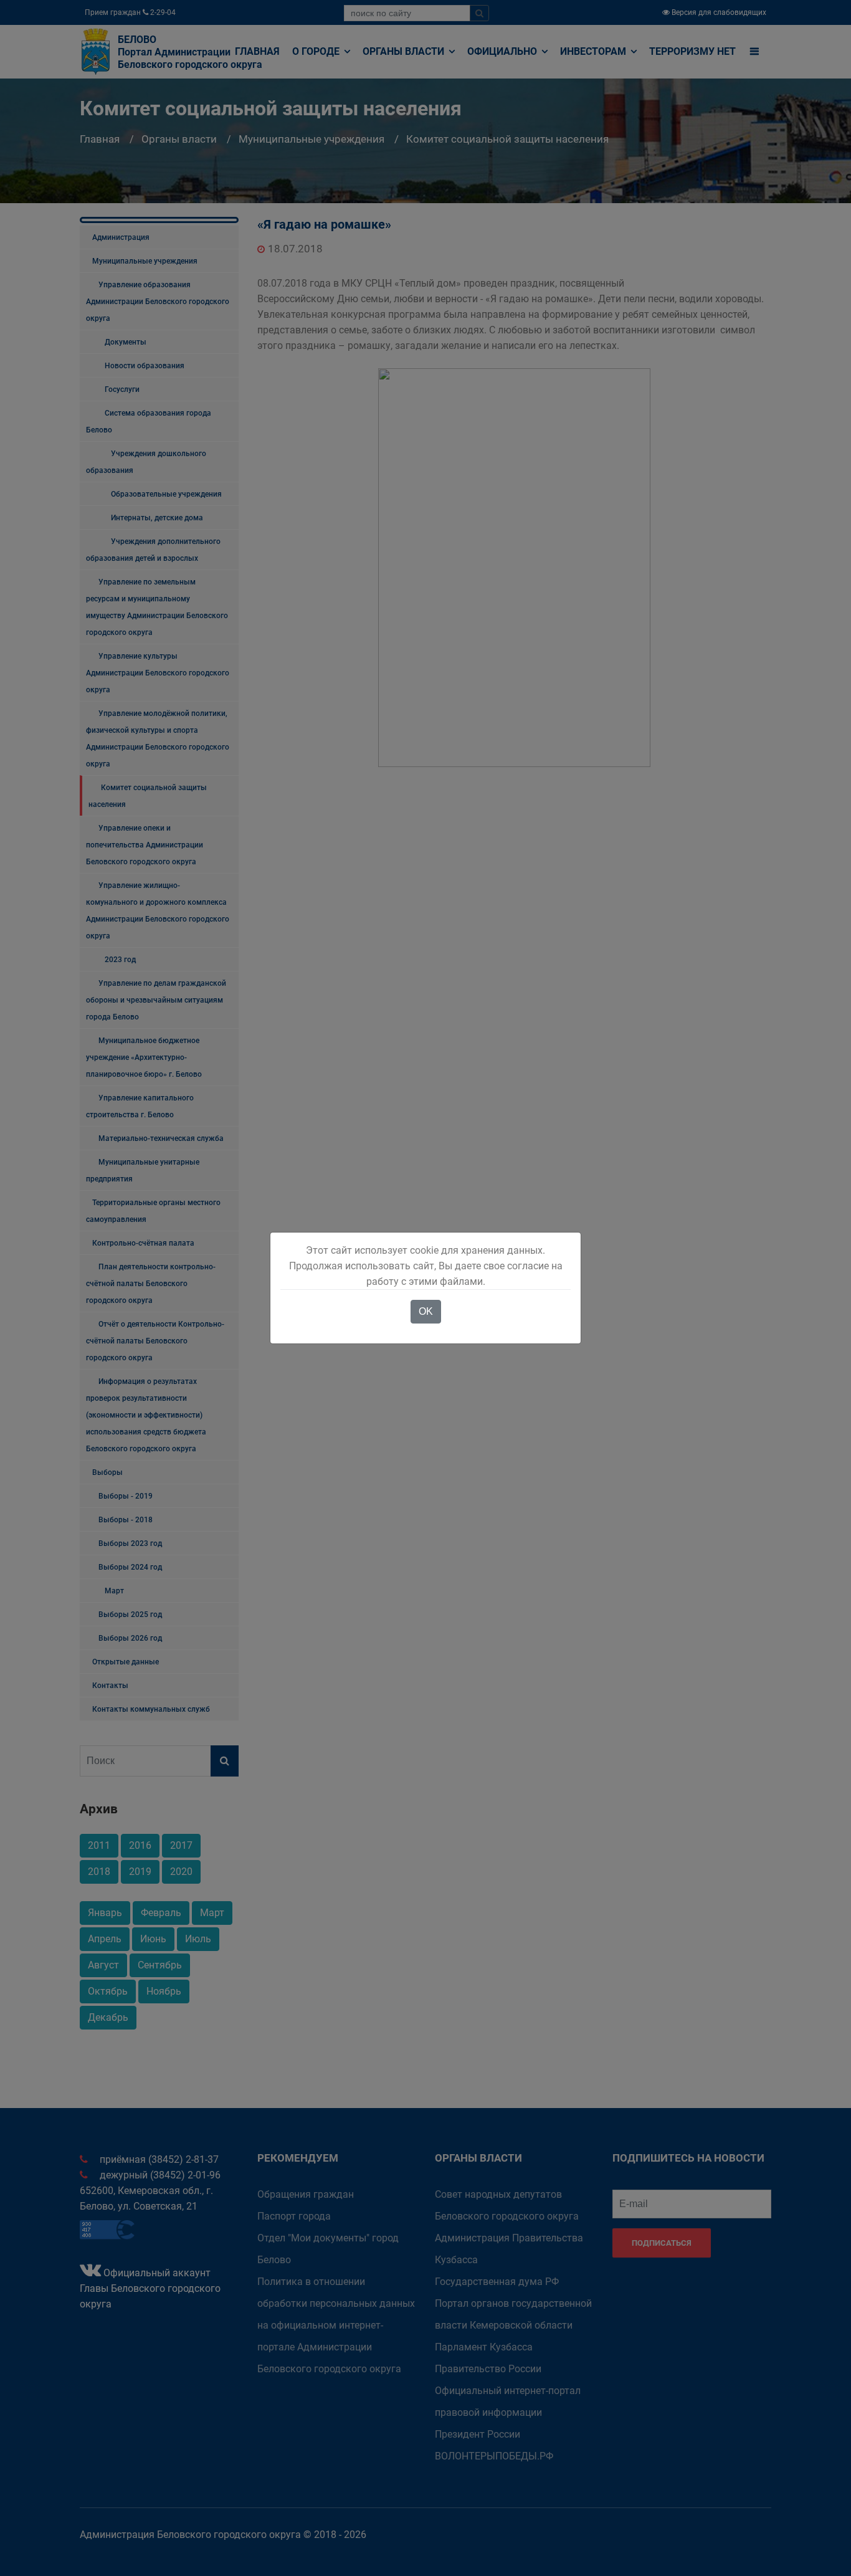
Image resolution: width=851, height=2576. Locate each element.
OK (426, 1311)
